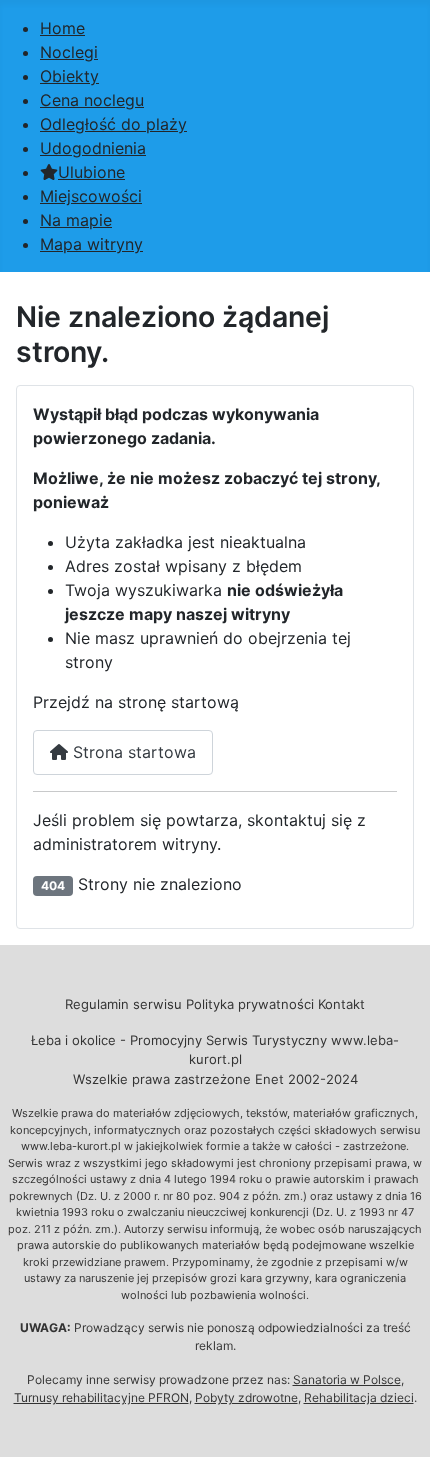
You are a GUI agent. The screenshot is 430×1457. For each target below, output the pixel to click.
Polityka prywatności (250, 1004)
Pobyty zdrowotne (246, 1397)
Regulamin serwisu (123, 1004)
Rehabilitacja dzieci (359, 1397)
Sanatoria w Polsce (347, 1379)
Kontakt (341, 1004)
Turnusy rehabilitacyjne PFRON (101, 1397)
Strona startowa (132, 752)
